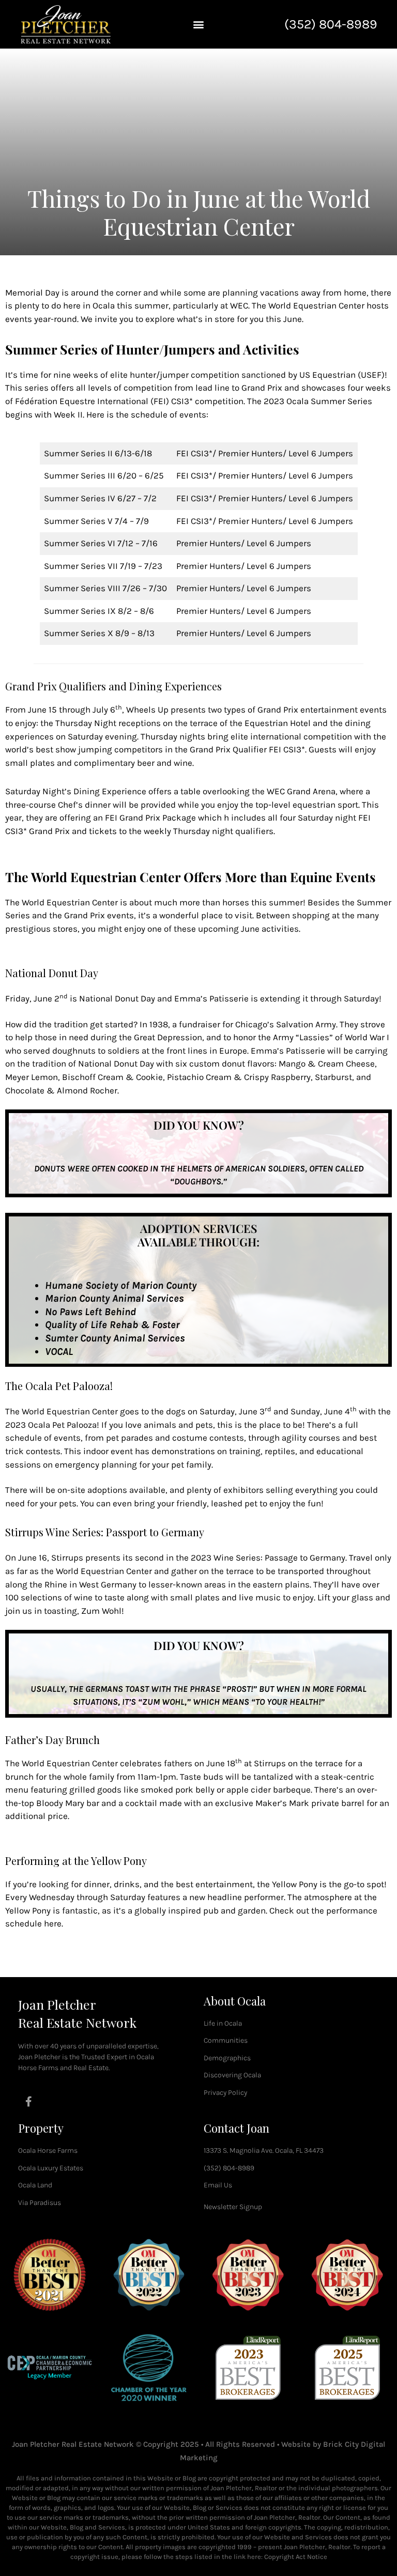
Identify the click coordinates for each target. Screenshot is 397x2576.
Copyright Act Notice (296, 2557)
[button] (198, 24)
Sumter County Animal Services (115, 1338)
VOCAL (59, 1352)
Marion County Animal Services (114, 1298)
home (355, 292)
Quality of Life (77, 1325)
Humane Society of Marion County (121, 1285)
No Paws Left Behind (90, 1312)
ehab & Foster (148, 1325)
